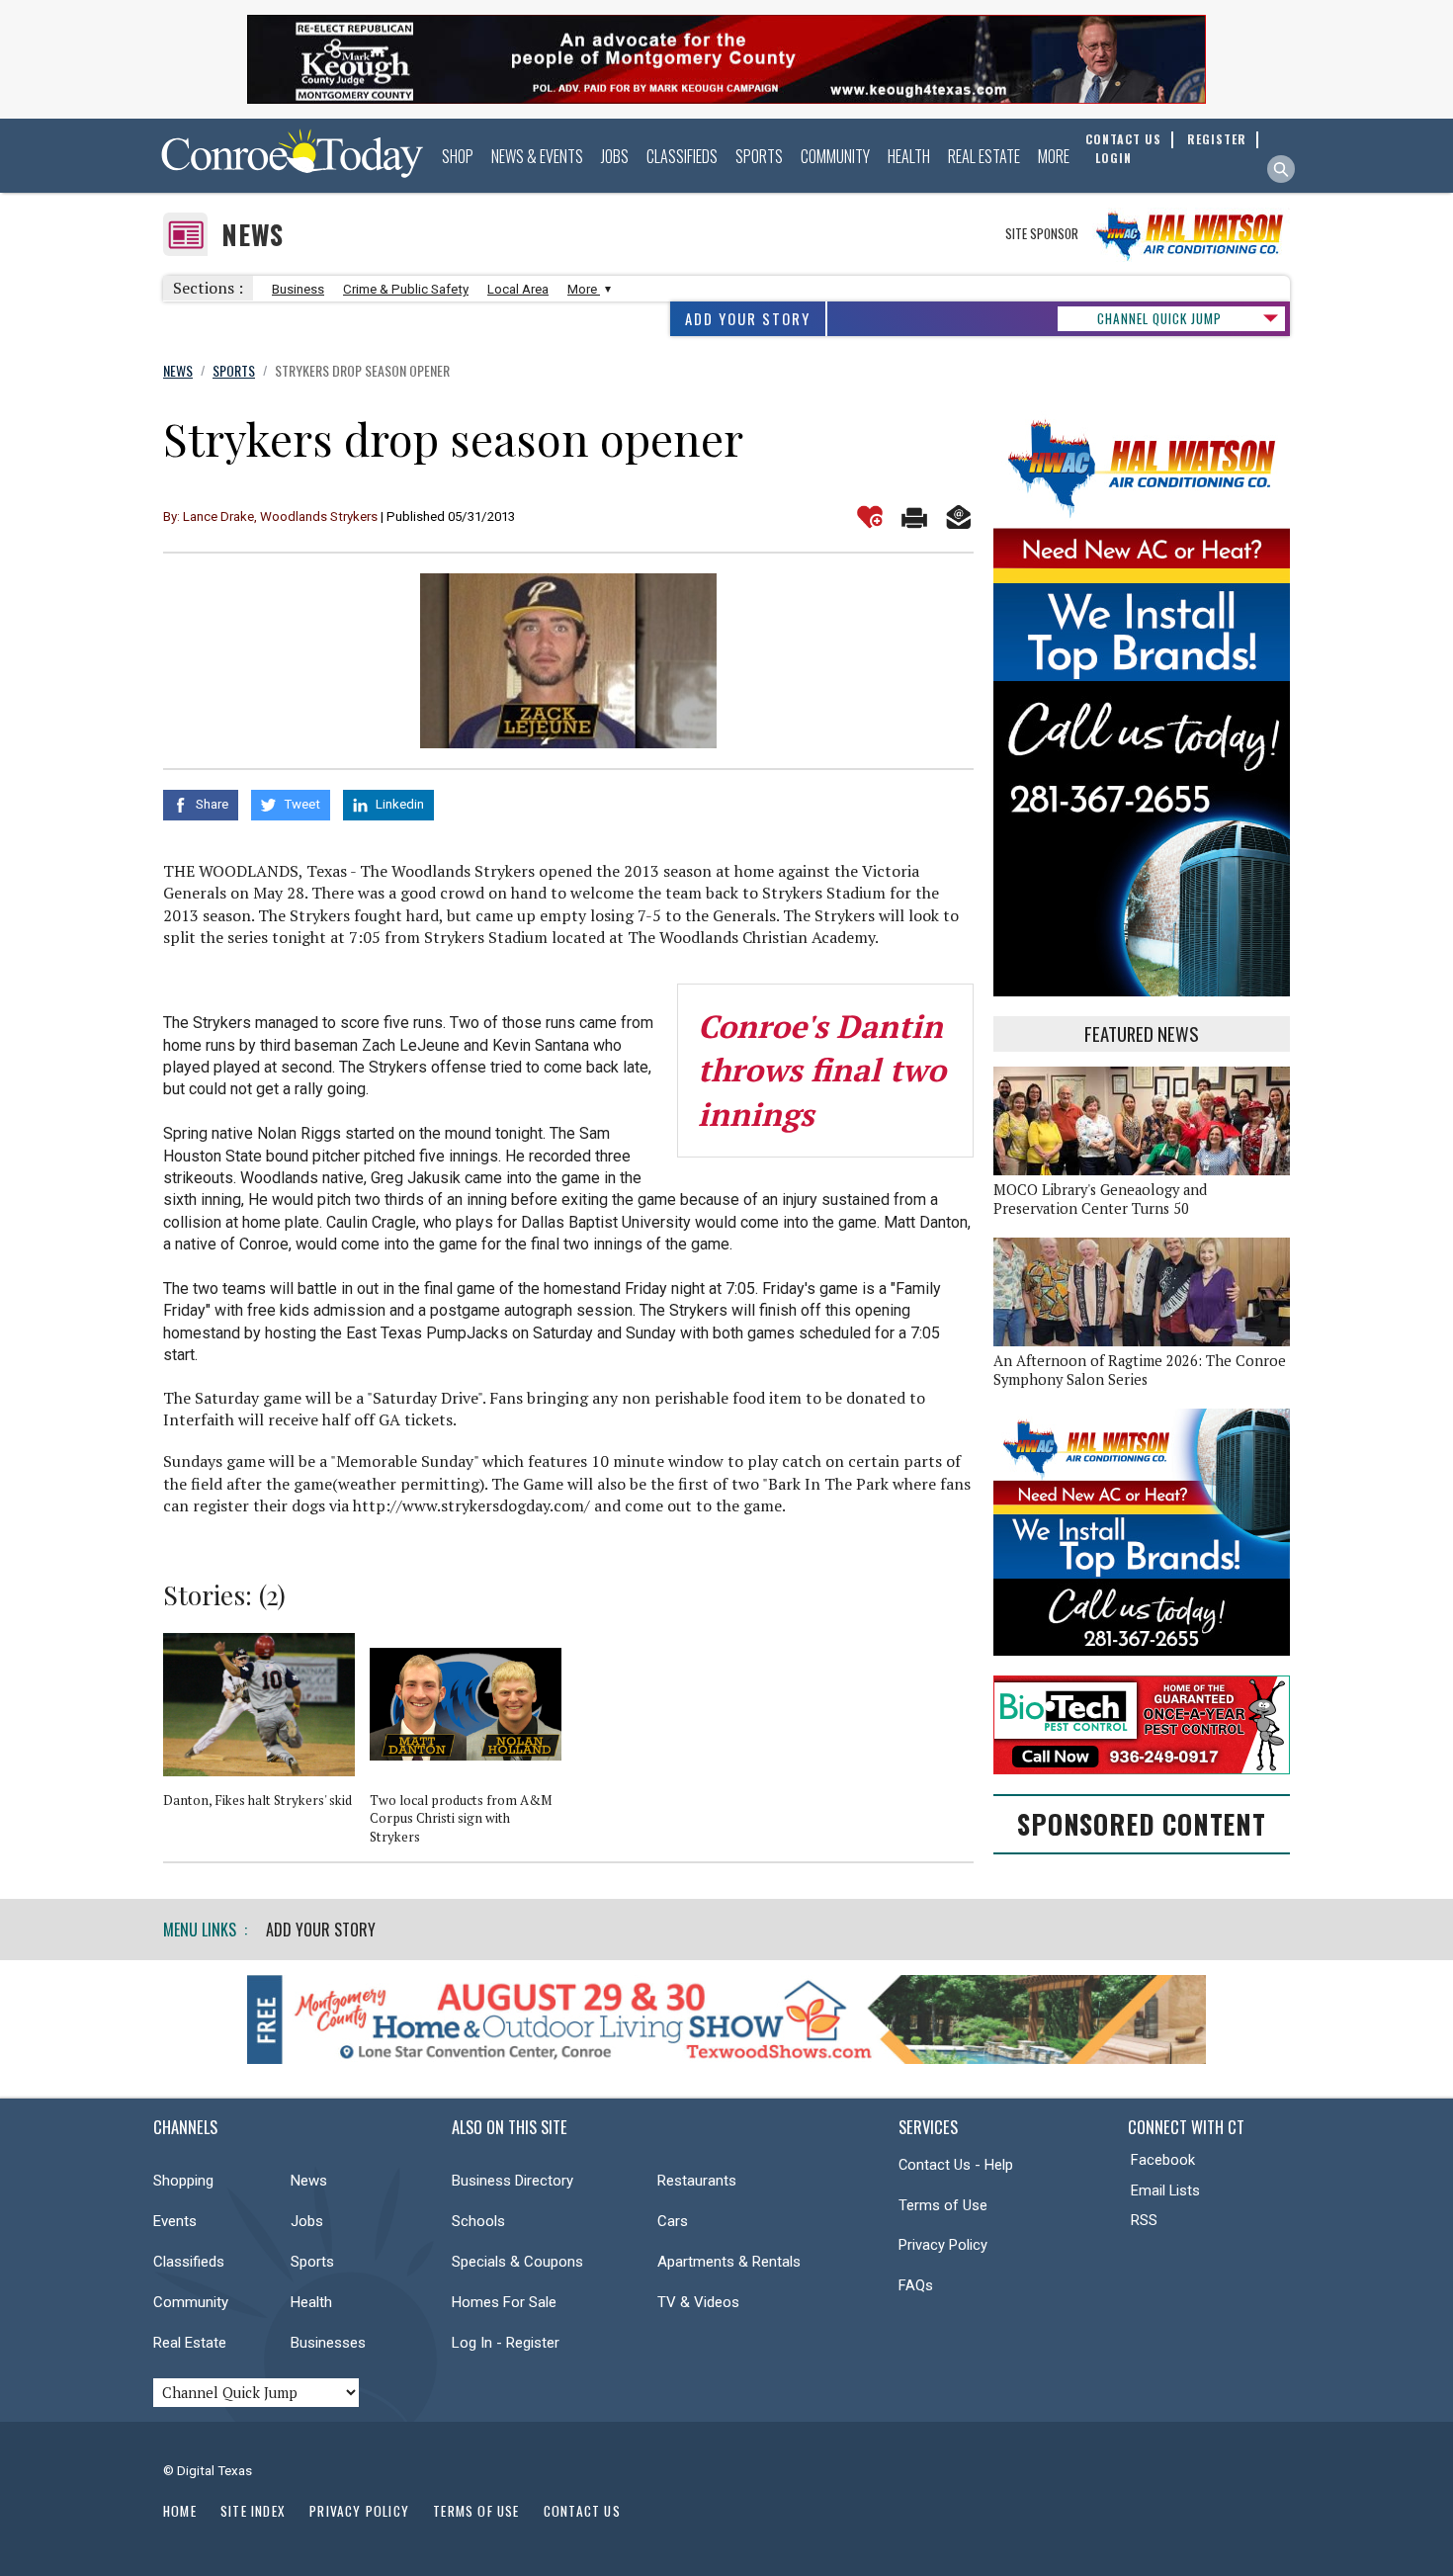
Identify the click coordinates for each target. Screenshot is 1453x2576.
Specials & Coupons (517, 2262)
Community (835, 156)
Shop (458, 156)
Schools (478, 2221)
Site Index (253, 2511)
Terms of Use (943, 2205)
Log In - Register (506, 2343)
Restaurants (697, 2181)
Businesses (328, 2343)
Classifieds (682, 156)
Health (909, 156)
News (253, 235)
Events (175, 2221)
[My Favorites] (870, 517)
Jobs (615, 156)
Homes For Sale (504, 2302)
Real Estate (984, 156)
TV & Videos (698, 2302)
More (1054, 156)
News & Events (537, 156)
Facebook (1163, 2160)
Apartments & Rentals (729, 2262)
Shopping (183, 2181)
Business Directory (513, 2181)
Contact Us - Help (956, 2165)
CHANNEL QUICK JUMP (1159, 318)
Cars (673, 2221)
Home (180, 2511)
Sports (759, 156)
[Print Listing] (914, 517)
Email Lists (1165, 2190)
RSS (1144, 2220)
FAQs (916, 2285)
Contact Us (582, 2511)
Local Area (518, 289)
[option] (266, 1729)
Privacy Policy (943, 2245)
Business (298, 289)
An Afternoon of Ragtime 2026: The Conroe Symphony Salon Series (1140, 1370)
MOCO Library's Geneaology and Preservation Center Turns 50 (1100, 1199)
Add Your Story (748, 319)
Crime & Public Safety (406, 289)
